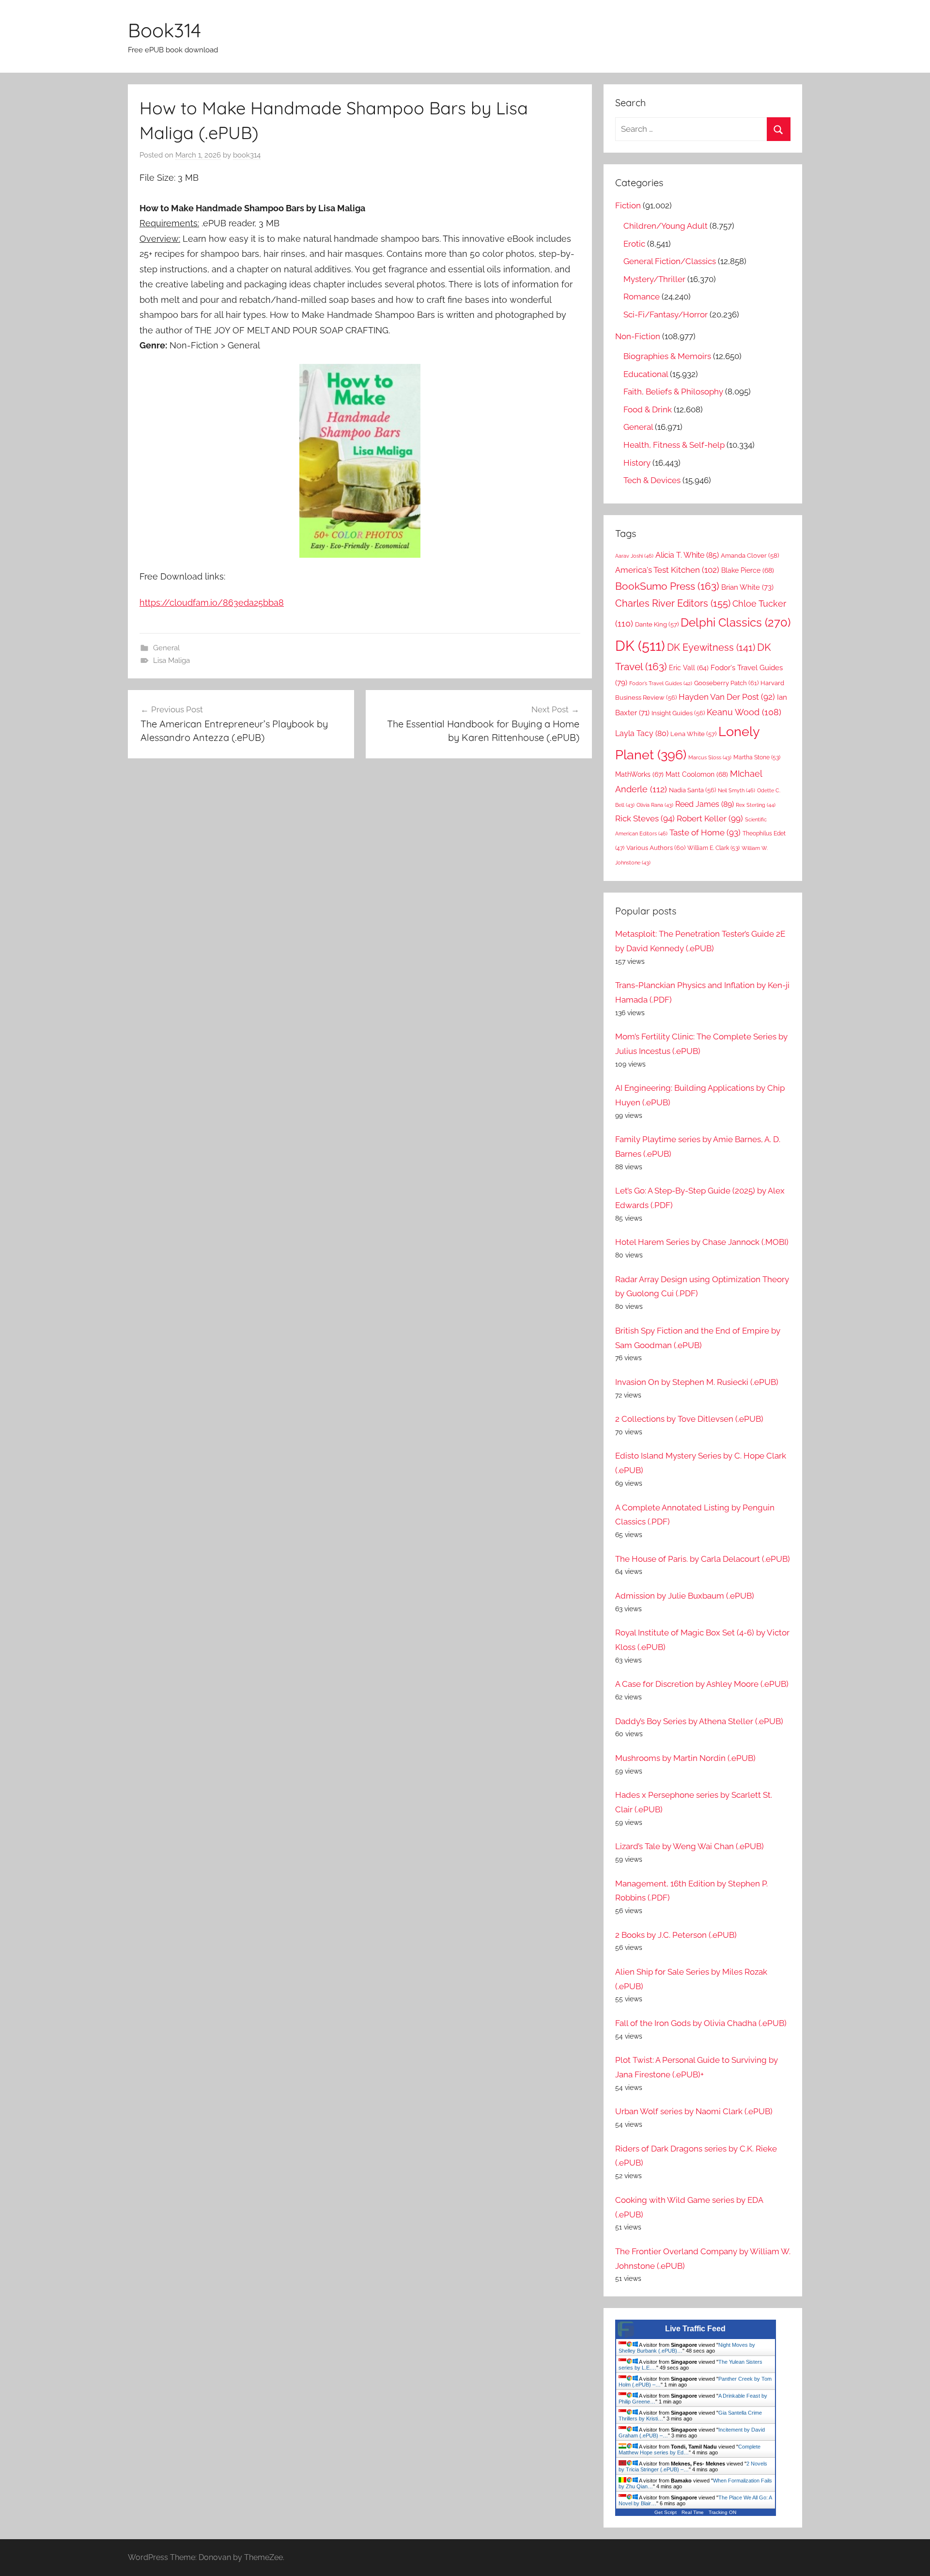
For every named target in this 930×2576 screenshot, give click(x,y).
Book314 (164, 30)
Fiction (628, 205)
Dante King (657, 624)
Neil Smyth (736, 790)
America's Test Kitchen (667, 570)
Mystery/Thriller (654, 279)
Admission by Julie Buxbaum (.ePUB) (685, 1596)
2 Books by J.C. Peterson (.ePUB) (676, 1935)
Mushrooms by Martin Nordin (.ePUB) (685, 1758)
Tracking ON (722, 2512)
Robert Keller (710, 818)
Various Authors (656, 848)
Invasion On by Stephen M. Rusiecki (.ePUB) (697, 1382)
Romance (642, 297)
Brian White (747, 587)
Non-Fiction (638, 336)
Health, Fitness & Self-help (674, 445)
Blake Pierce (748, 570)
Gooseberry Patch (726, 683)
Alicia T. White (687, 555)
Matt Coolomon (697, 774)
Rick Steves (645, 818)
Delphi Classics (736, 622)
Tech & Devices (652, 480)
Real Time (693, 2512)
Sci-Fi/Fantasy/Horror (666, 314)
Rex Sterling (756, 805)
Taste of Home (705, 832)
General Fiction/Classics (670, 261)
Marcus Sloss (710, 758)
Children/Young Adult (666, 226)
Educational (646, 374)
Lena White (693, 734)
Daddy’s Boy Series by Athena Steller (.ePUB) (699, 1721)
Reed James (705, 804)
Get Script (666, 2512)
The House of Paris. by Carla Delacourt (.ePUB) (703, 1559)
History (637, 463)
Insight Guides (678, 713)
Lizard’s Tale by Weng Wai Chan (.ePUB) (690, 1846)
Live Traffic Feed (695, 2329)
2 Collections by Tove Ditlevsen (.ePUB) (689, 1419)
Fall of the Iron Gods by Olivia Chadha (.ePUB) (701, 2023)
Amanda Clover (750, 556)
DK (640, 646)
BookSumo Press (667, 586)
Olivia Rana (655, 805)
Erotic (634, 244)
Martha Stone (757, 757)
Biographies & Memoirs (667, 356)
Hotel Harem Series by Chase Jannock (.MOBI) (702, 1242)
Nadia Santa (692, 790)
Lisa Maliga (171, 660)
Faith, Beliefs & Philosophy (673, 392)
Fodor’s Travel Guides (661, 683)
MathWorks (639, 774)
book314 (247, 155)
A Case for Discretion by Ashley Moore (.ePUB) (702, 1684)
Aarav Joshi (634, 556)
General (166, 648)
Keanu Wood (744, 712)
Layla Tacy (642, 733)
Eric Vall (689, 668)
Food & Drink (648, 409)
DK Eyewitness (711, 648)
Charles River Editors (673, 603)
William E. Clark (713, 848)
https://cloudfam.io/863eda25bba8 (212, 603)
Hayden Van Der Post (727, 697)
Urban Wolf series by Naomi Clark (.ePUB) (694, 2111)
